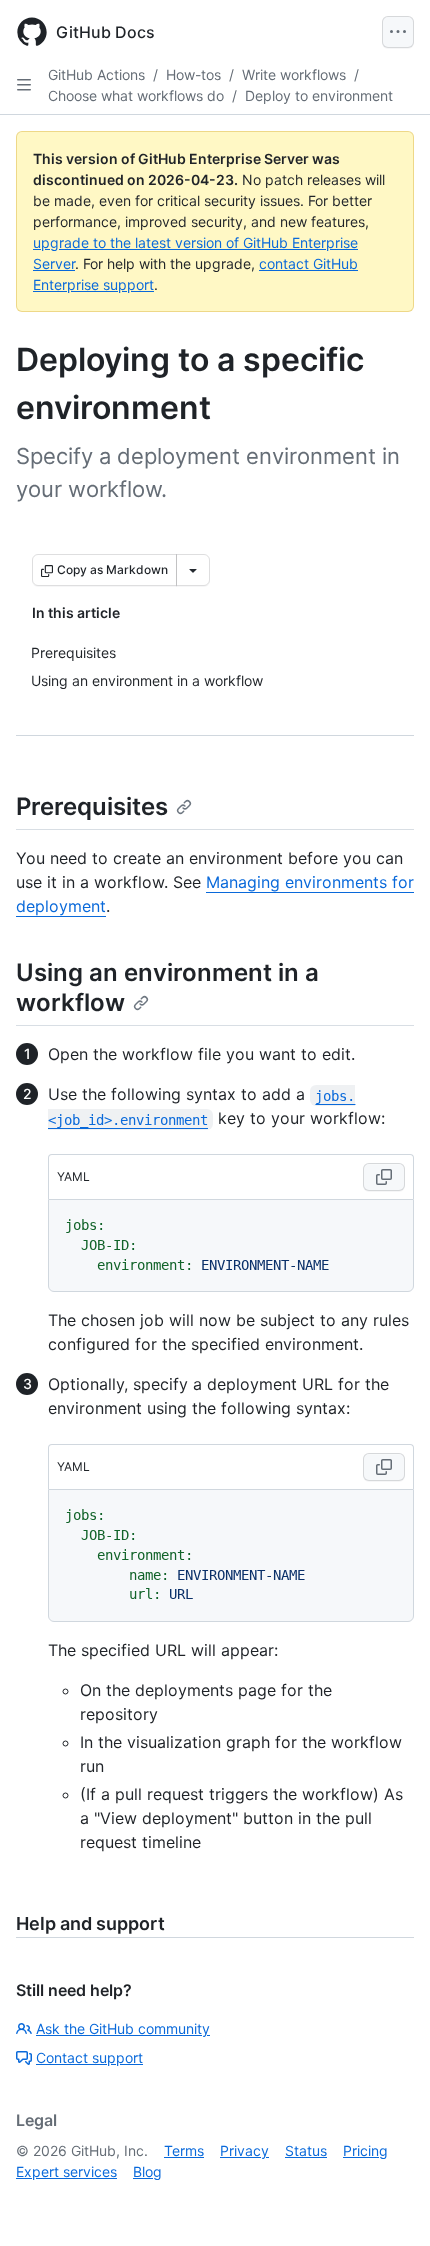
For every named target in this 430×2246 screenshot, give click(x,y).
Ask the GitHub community (123, 2028)
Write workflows (294, 74)
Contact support (89, 2057)
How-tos (193, 74)
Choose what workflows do (136, 95)
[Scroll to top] (386, 2202)
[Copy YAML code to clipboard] (384, 1177)
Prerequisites (92, 806)
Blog (147, 2171)
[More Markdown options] (193, 570)
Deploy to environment (319, 95)
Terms (184, 2150)
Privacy (244, 2150)
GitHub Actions (96, 74)
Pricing (365, 2150)
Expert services (66, 2171)
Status (306, 2150)
